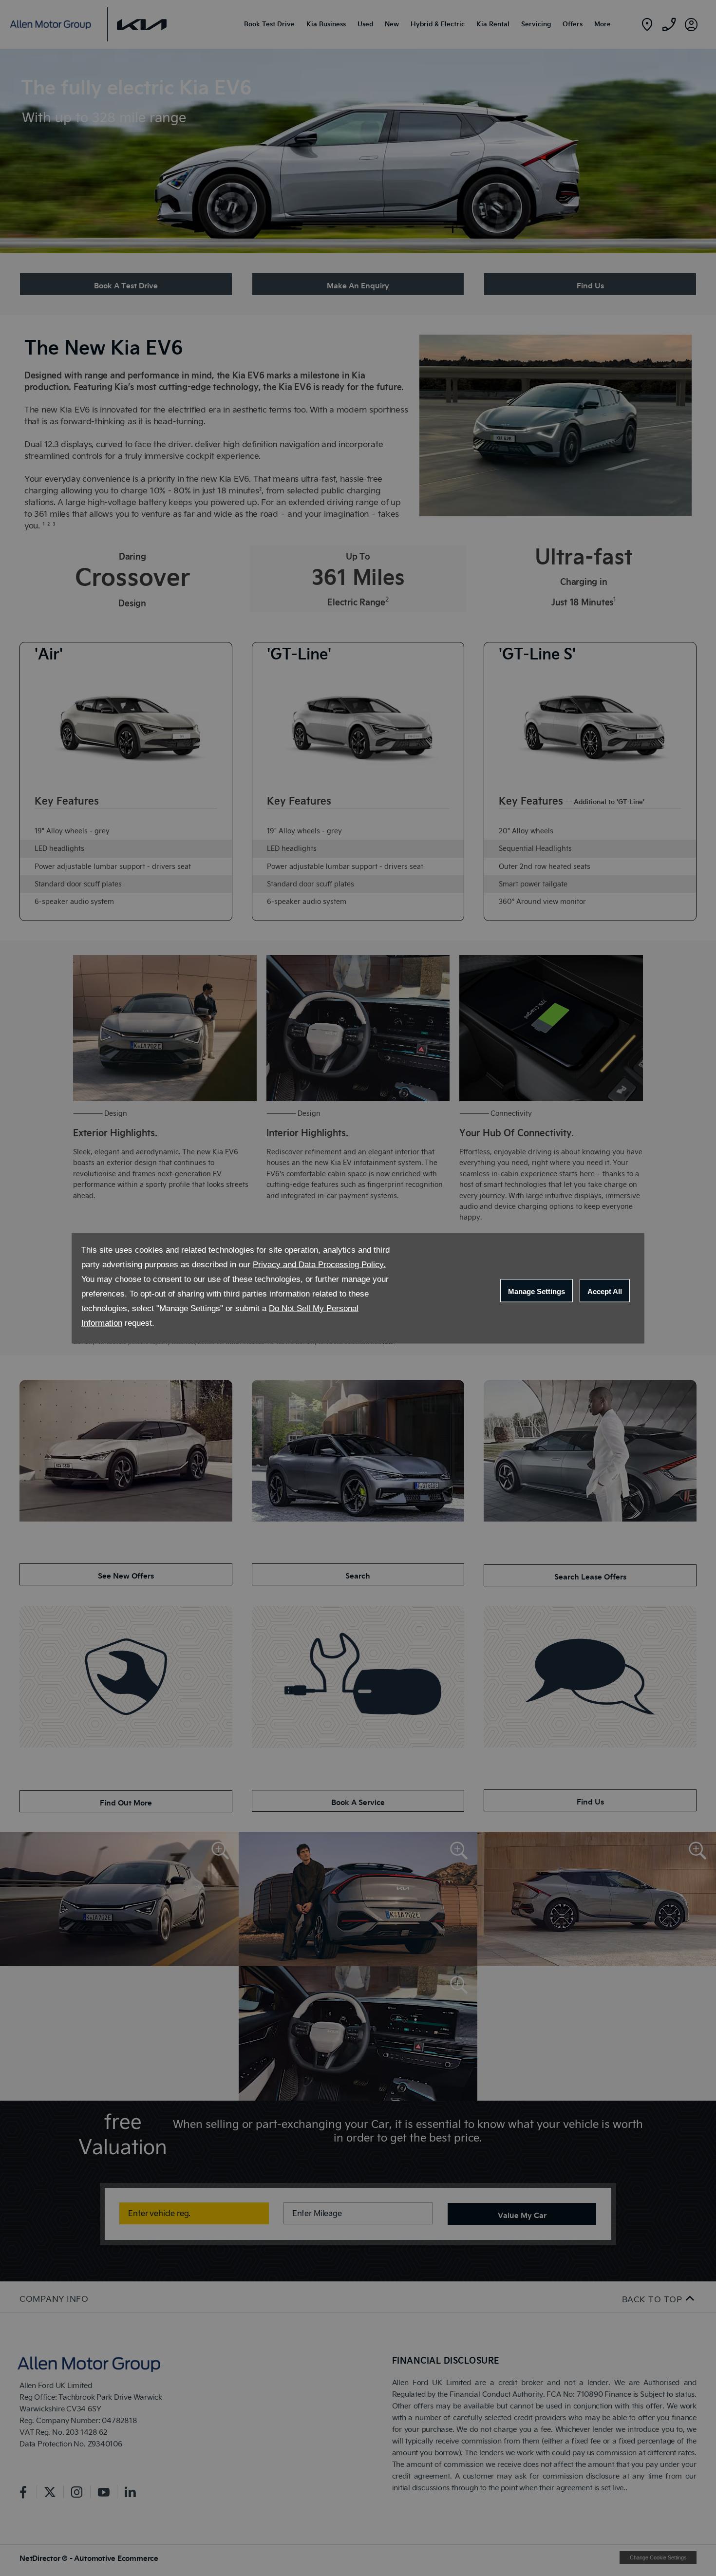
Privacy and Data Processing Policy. (319, 1264)
